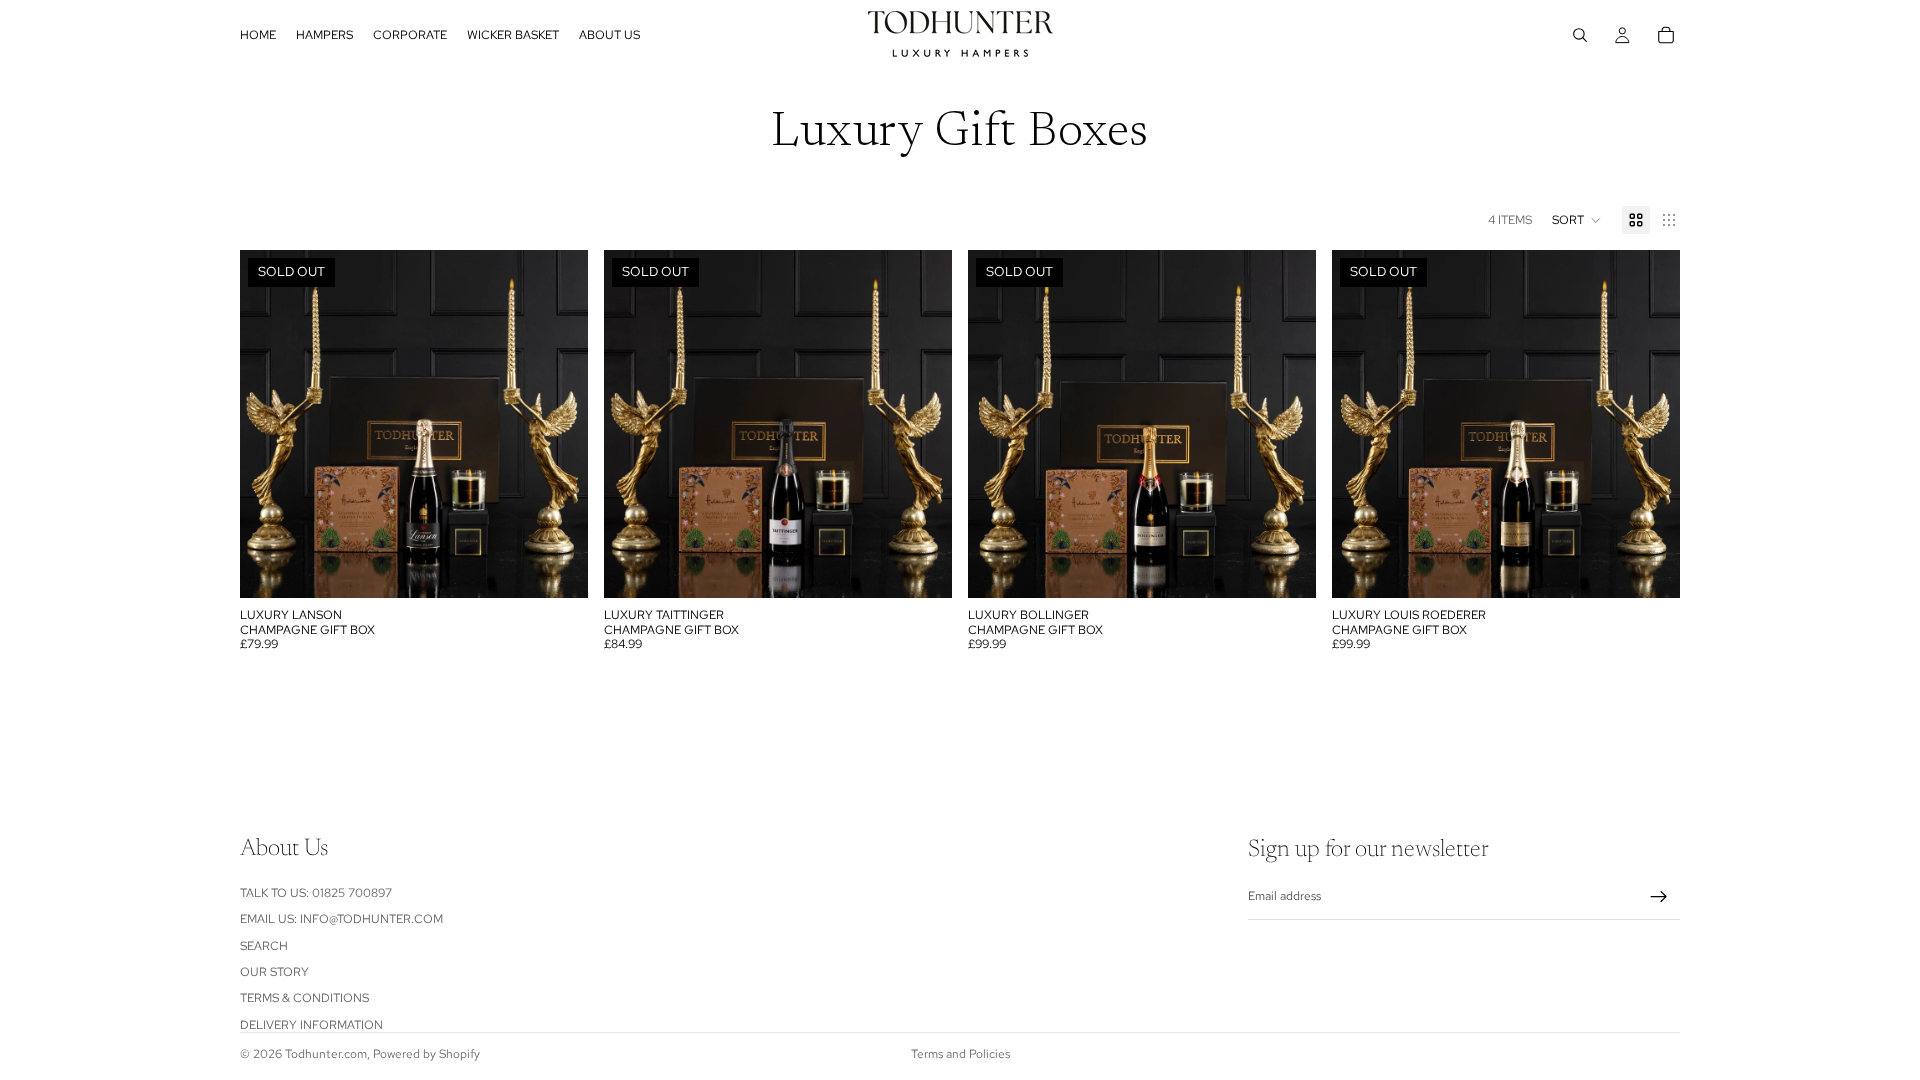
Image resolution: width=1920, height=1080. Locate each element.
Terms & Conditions (304, 998)
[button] (1577, 220)
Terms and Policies (960, 1054)
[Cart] (1666, 35)
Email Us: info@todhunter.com (341, 919)
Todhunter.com (326, 1054)
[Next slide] (558, 424)
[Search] (1580, 35)
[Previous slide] (270, 424)
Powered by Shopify (426, 1054)
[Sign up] (1659, 897)
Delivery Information (311, 1024)
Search (264, 945)
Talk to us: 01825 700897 (316, 892)
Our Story (274, 972)
